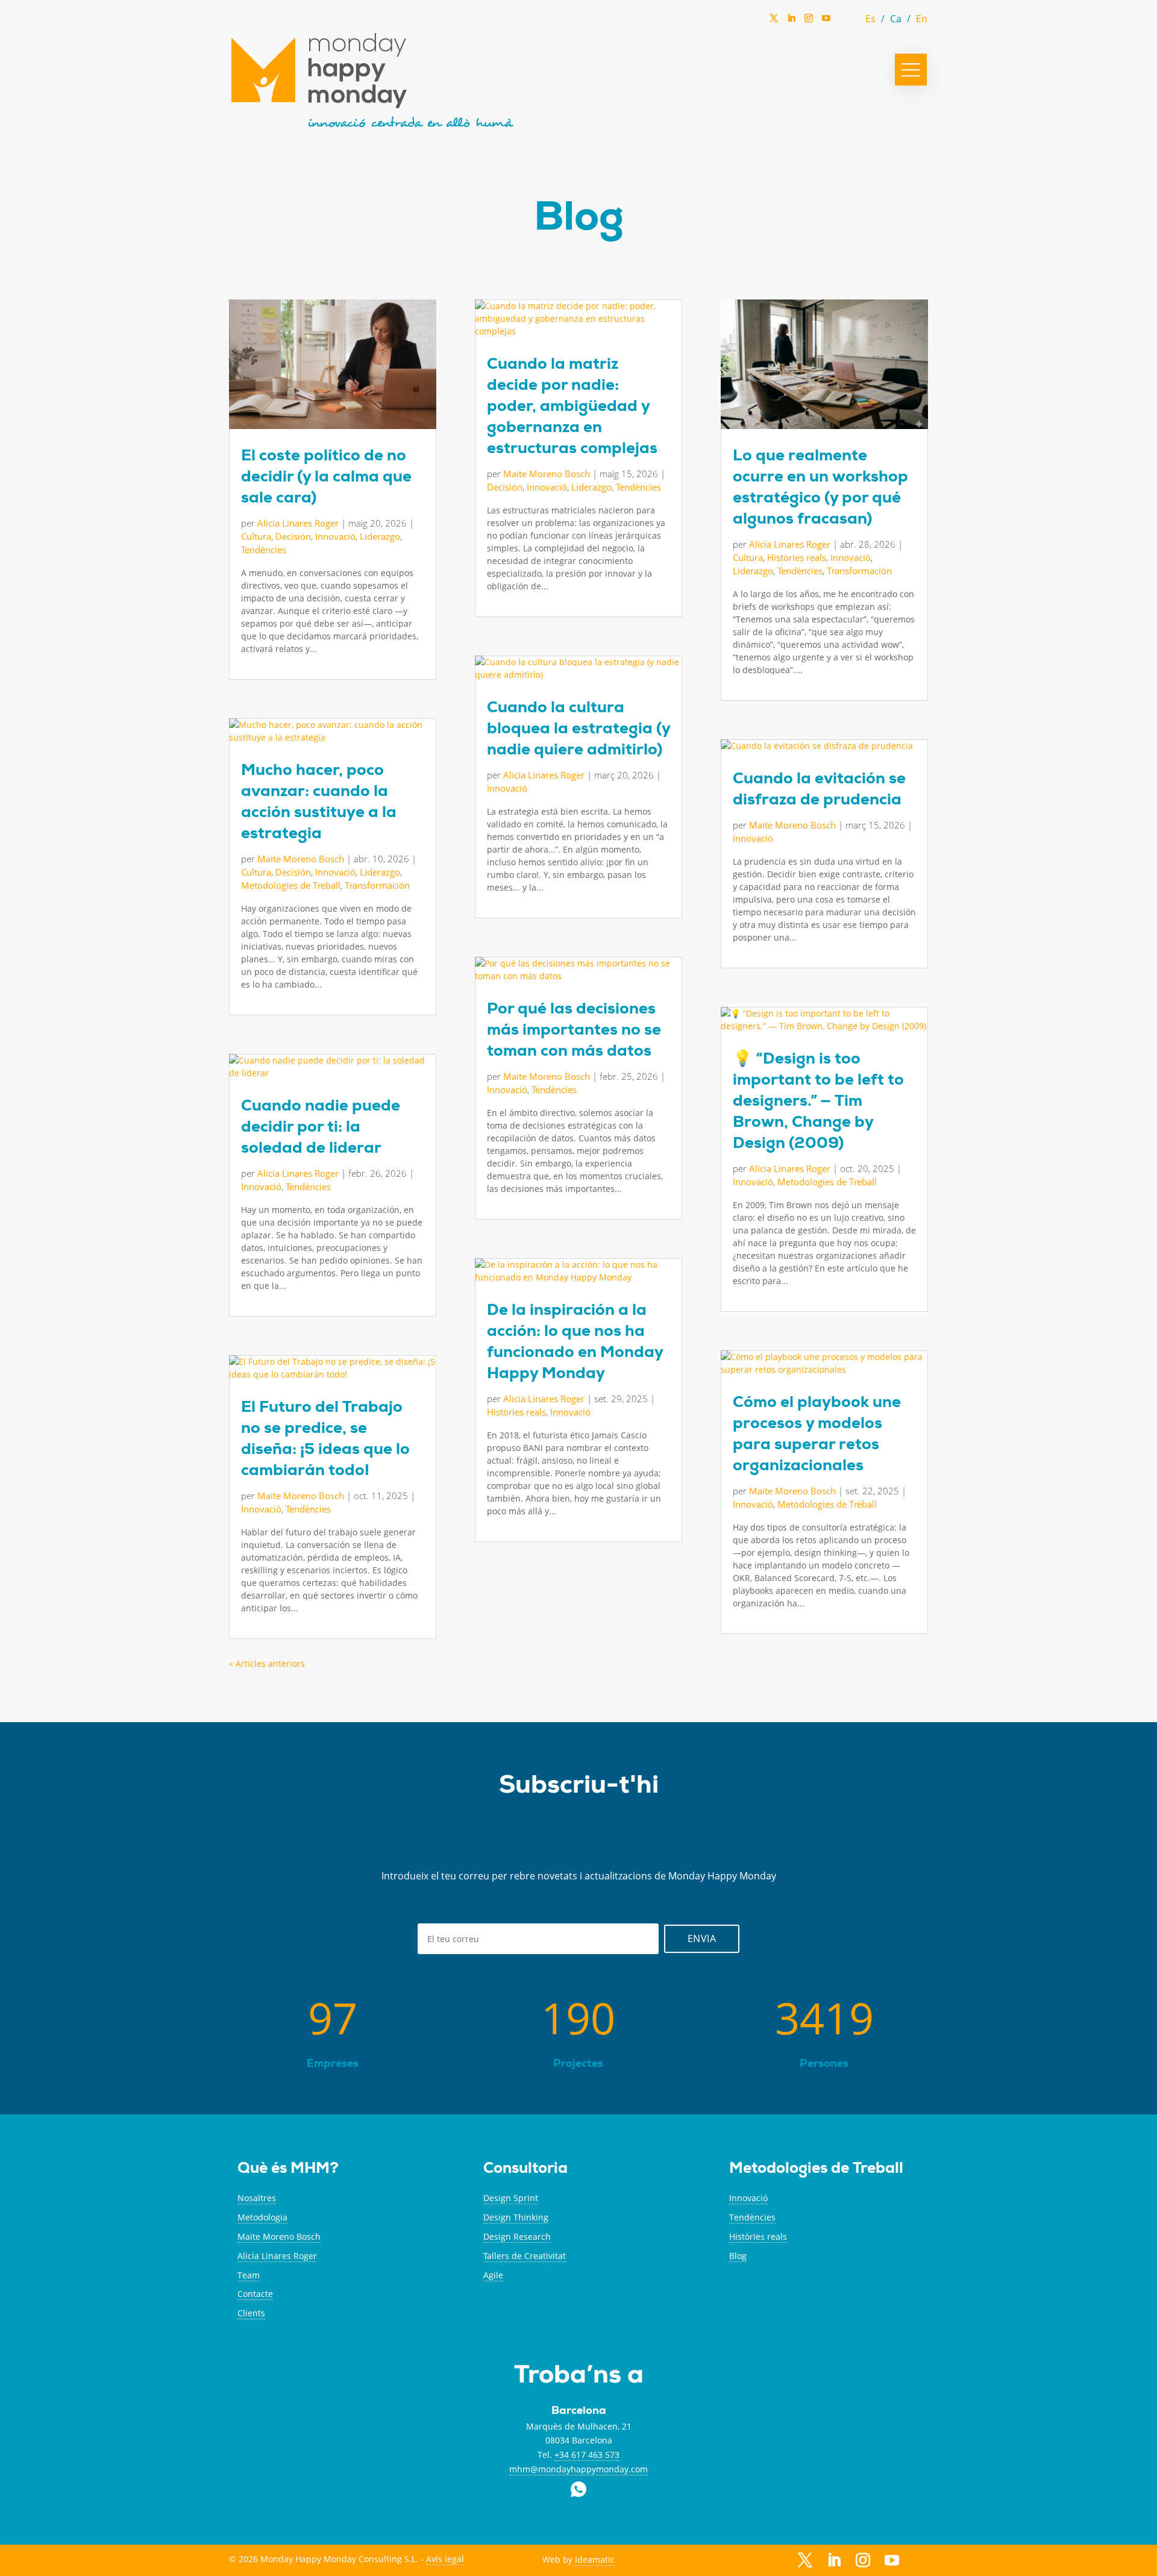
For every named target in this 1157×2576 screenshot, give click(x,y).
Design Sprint (511, 2198)
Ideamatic (595, 2559)
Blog (738, 2256)
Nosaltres (257, 2198)
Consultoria (525, 2170)
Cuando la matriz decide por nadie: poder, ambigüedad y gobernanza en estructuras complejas (572, 408)
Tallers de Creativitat (525, 2256)
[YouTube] (826, 21)
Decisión (293, 536)
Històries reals (516, 1412)
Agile (493, 2275)
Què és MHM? (288, 2170)
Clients (251, 2313)
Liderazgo (380, 536)
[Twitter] (774, 22)
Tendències (264, 550)
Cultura (256, 536)
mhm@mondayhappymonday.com (578, 2469)
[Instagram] (809, 22)
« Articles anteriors (267, 1663)
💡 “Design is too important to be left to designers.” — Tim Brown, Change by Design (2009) (818, 1103)
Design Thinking (516, 2217)
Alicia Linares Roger (298, 523)
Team (249, 2275)
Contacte (255, 2294)
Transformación (377, 885)
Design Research (517, 2236)
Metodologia (262, 2217)
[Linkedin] (791, 22)
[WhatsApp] (844, 21)
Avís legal (445, 2559)
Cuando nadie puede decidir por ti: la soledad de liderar (321, 1129)
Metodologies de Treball (291, 885)
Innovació (335, 536)
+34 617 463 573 (587, 2455)
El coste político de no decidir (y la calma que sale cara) (326, 478)
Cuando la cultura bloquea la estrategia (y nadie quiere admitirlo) (578, 730)
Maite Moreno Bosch (301, 859)
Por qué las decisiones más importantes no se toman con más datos (574, 1032)
